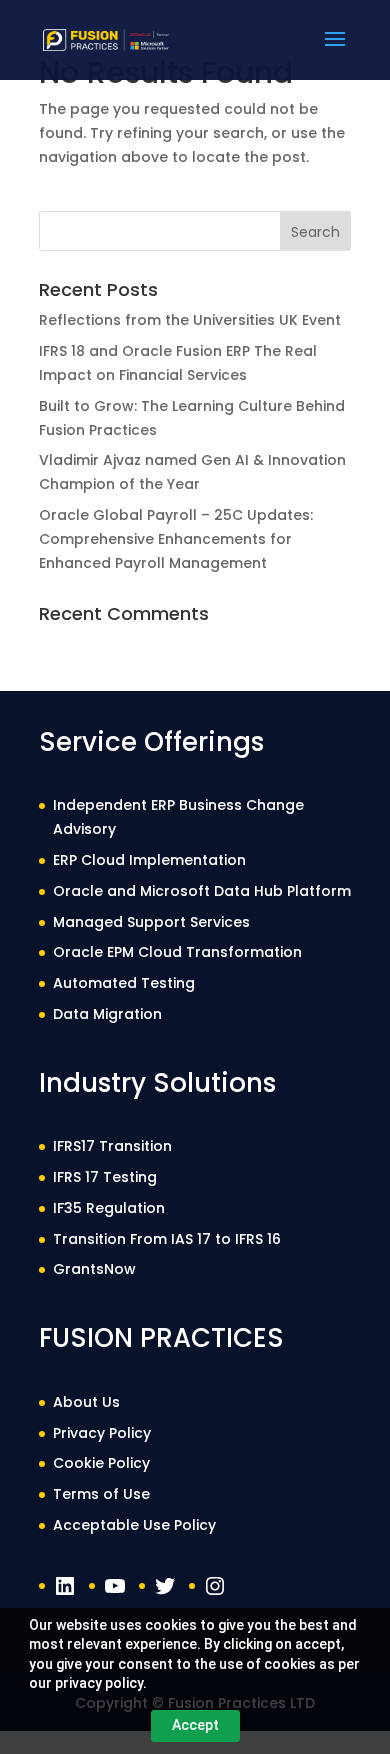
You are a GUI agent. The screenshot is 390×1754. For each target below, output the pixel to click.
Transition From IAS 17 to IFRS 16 (167, 1239)
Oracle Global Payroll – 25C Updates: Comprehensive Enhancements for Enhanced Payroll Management (176, 539)
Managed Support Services (151, 922)
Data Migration (107, 1014)
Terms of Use (101, 1494)
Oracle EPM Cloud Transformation (177, 952)
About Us (86, 1402)
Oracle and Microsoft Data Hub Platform (202, 891)
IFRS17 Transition (112, 1146)
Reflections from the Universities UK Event (190, 320)
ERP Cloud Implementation (149, 860)
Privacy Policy (102, 1433)
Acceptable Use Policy (134, 1525)
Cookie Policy (101, 1463)
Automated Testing (124, 983)
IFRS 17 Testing (105, 1177)
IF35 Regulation (109, 1208)
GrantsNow (94, 1269)
